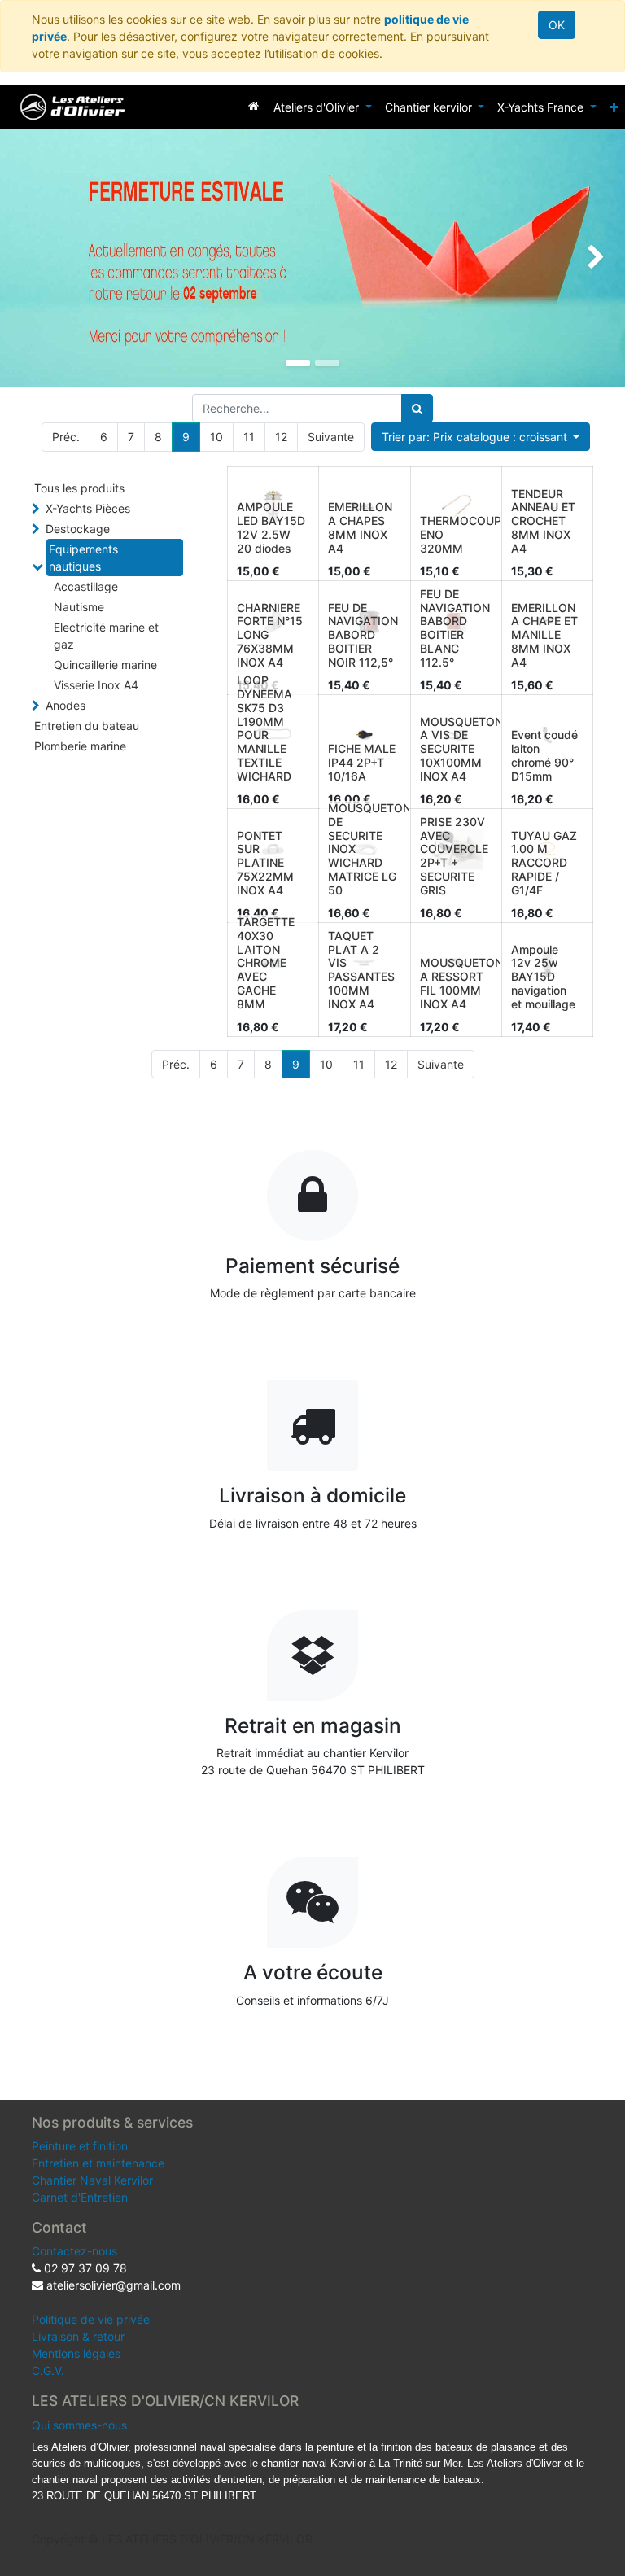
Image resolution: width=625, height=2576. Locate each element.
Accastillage (86, 586)
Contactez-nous (74, 2251)
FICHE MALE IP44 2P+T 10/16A (362, 762)
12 (281, 437)
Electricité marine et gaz (106, 636)
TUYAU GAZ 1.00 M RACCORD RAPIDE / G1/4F (544, 863)
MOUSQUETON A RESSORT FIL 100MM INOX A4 (461, 983)
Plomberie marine (80, 746)
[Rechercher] (417, 408)
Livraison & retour (78, 2336)
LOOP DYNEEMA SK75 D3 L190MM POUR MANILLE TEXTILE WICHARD (264, 728)
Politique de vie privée (91, 2319)
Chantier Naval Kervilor (92, 2180)
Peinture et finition (80, 2146)
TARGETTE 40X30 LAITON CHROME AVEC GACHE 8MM (266, 963)
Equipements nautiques (83, 558)
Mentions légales (76, 2353)
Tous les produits (79, 488)
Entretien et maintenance (98, 2163)
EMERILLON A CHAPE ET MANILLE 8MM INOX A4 (544, 635)
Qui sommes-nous (79, 2425)
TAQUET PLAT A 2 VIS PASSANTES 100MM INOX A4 (361, 970)
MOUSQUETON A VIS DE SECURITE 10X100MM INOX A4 (461, 749)
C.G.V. (48, 2370)
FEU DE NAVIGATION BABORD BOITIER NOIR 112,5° (363, 635)
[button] (614, 107)
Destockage (78, 529)
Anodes (66, 705)
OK (557, 25)
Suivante (331, 437)
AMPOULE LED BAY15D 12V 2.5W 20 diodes (271, 527)
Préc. (66, 437)
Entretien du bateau (87, 726)
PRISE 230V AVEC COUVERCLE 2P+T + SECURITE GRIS (454, 856)
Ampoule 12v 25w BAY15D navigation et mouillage (543, 977)
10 (216, 437)
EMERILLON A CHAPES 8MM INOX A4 (360, 527)
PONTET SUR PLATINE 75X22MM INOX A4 (265, 863)
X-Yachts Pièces (88, 508)
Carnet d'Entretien (80, 2197)
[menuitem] (253, 105)
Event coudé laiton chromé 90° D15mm (544, 755)
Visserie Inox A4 (96, 685)
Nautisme (79, 607)
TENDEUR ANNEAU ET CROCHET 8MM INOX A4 (543, 521)
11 (249, 437)
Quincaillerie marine (105, 665)
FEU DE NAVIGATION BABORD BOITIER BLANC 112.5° (455, 628)
